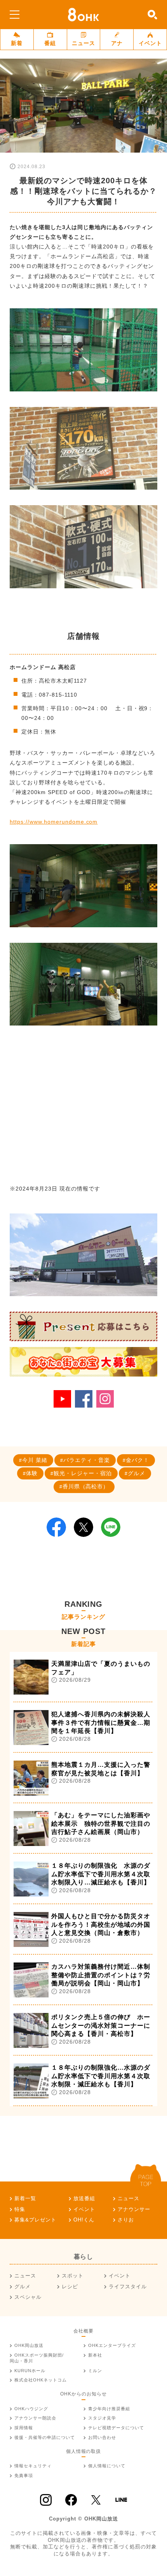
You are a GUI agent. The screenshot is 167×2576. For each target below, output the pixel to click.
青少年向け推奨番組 (109, 2409)
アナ (117, 43)
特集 (20, 2209)
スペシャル (28, 2297)
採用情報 (24, 2428)
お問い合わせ (102, 2437)
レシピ (70, 2287)
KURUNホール (30, 2371)
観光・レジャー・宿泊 (83, 1473)
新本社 (95, 2355)
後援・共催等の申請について (45, 2437)
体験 (32, 1473)
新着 (17, 43)
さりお (126, 2220)
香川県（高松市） (86, 1486)
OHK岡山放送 (29, 2345)
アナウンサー (134, 2209)
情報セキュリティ (33, 2466)
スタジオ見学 (102, 2418)
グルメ (137, 1473)
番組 (50, 43)
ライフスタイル (128, 2287)
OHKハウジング (31, 2409)
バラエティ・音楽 (87, 1460)
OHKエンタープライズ (112, 2345)
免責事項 (24, 2475)
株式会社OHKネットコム (41, 2380)
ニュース (83, 43)
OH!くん (84, 2220)
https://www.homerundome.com (54, 822)
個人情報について (107, 2466)
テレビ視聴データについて (116, 2428)
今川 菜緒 (35, 1460)
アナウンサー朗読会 (35, 2418)
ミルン (95, 2371)
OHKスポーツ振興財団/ (37, 2358)
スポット (73, 2276)
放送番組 (84, 2198)
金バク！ (137, 1460)
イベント (150, 43)
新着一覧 (25, 2198)
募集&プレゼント (35, 2220)
